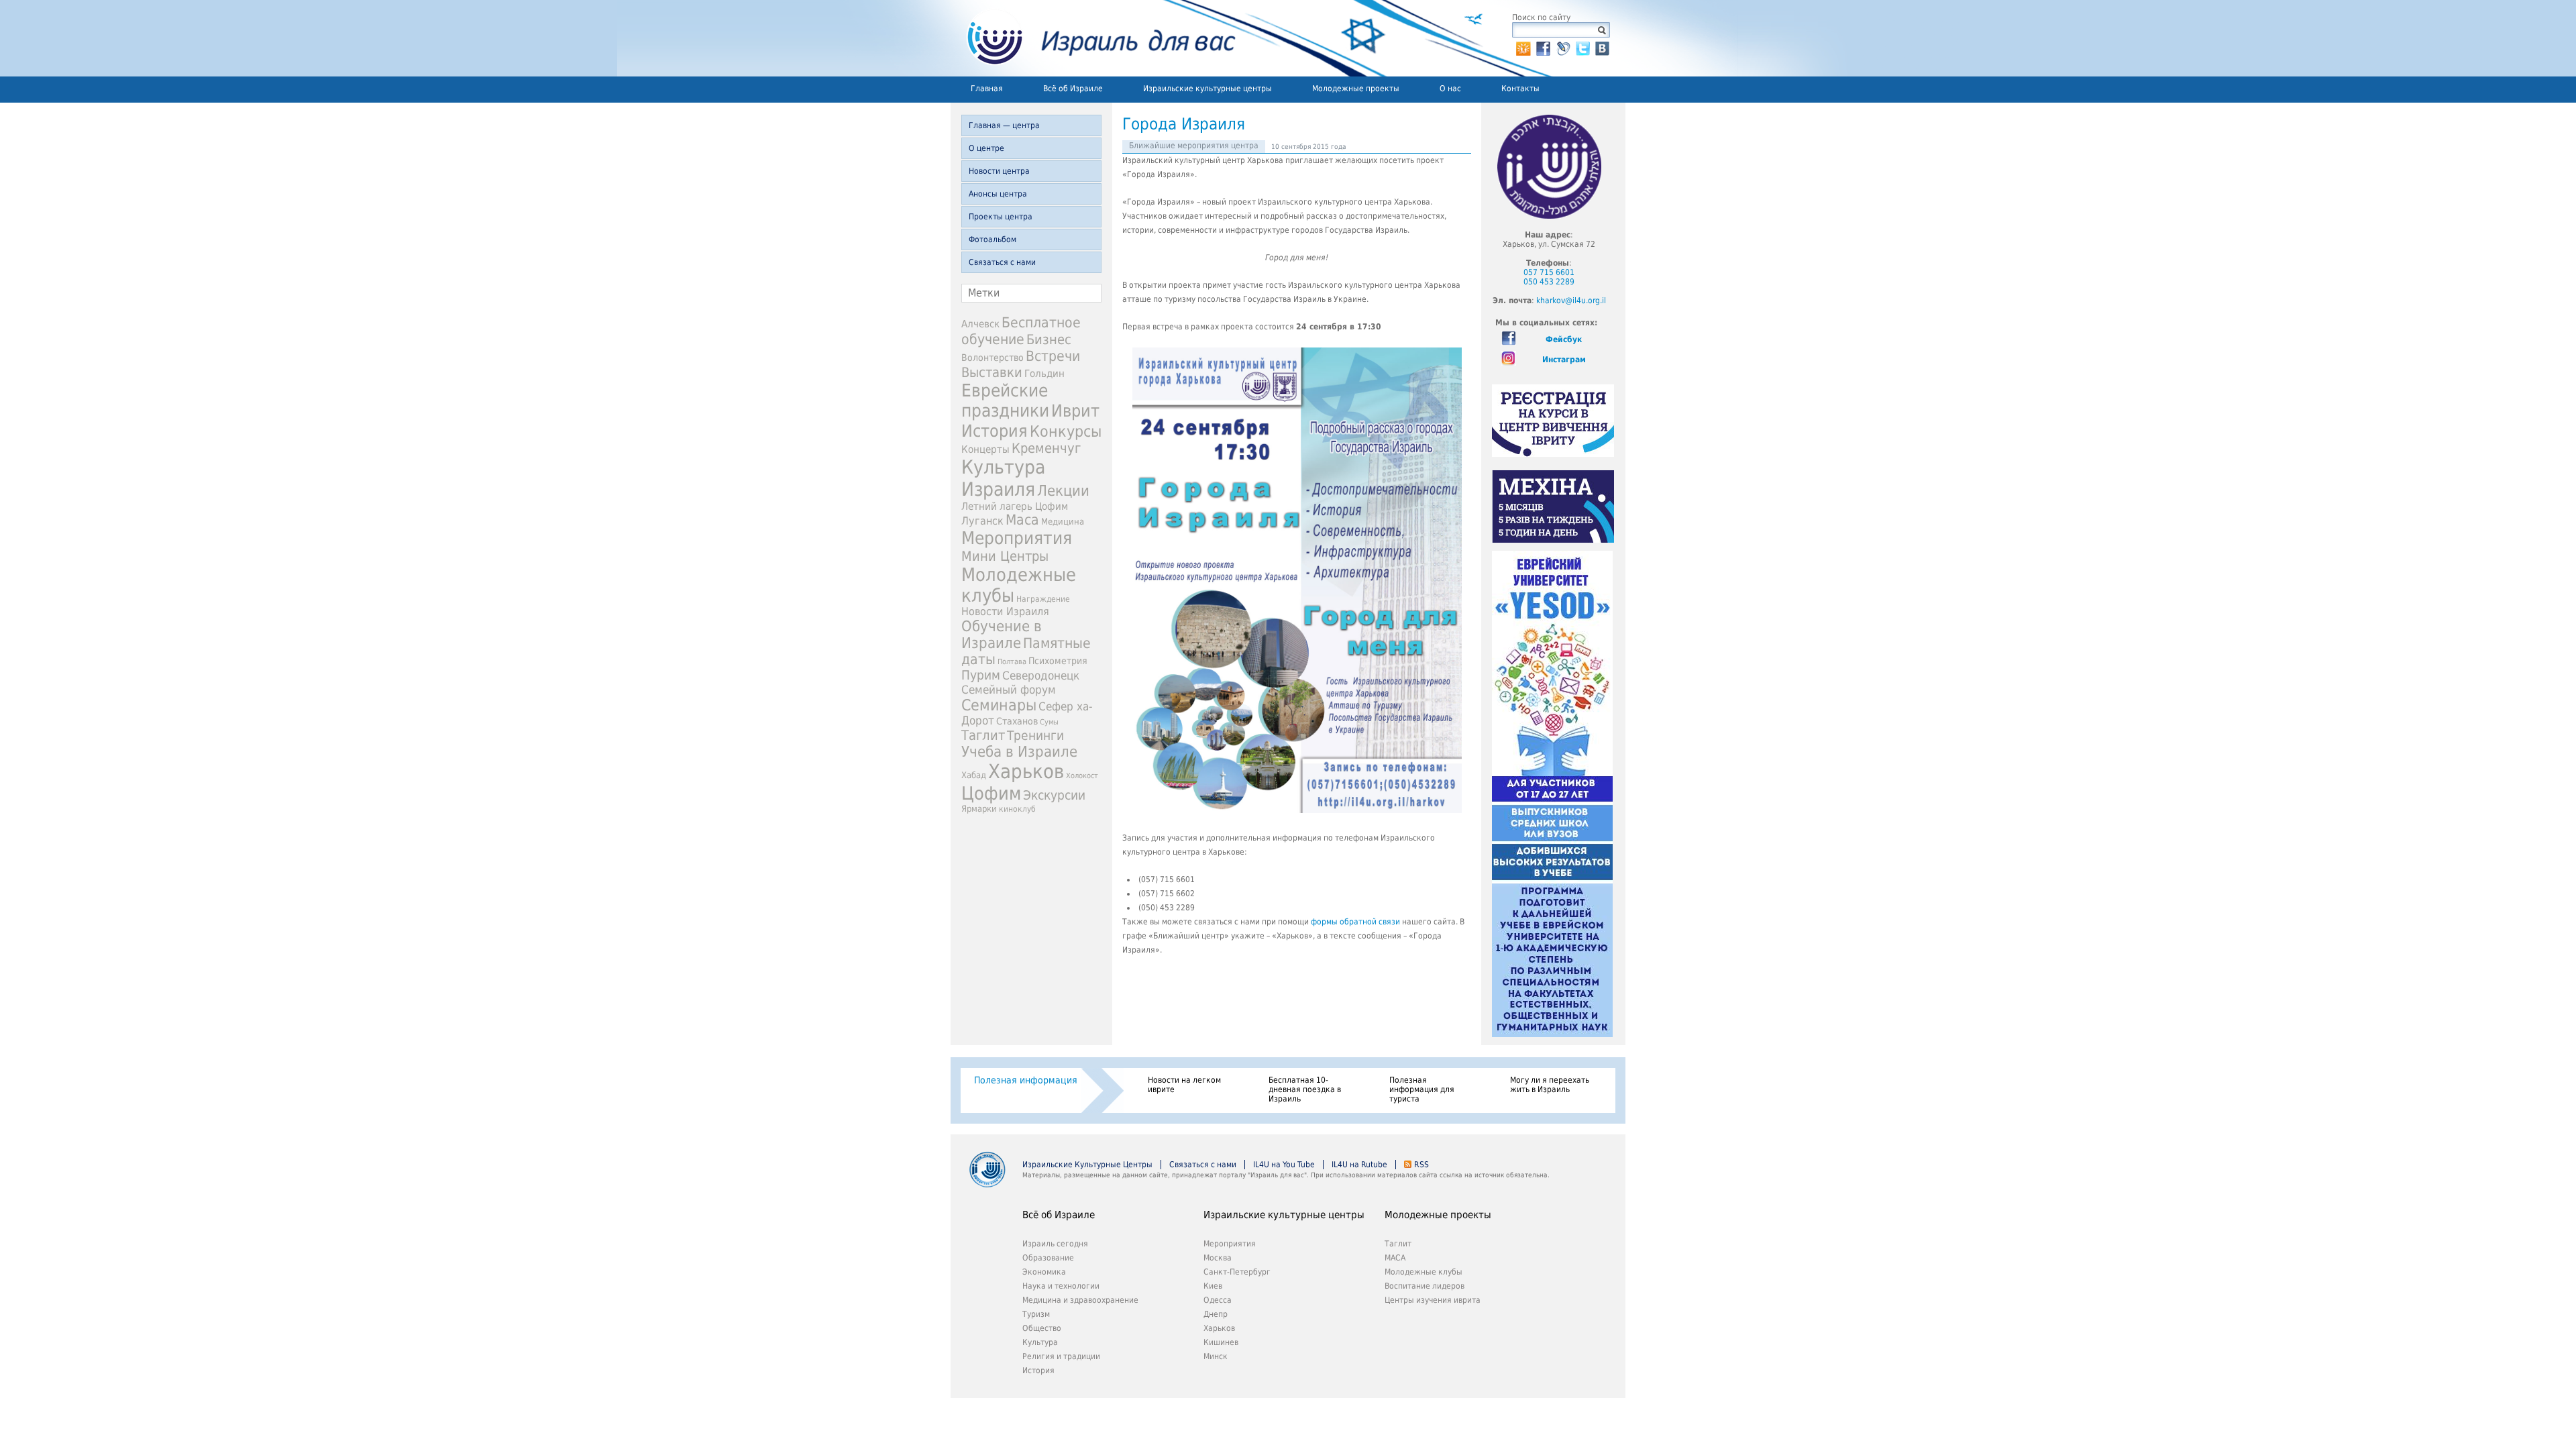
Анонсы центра (998, 194)
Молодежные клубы (1424, 1272)
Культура (1040, 1342)
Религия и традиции (1061, 1356)
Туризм (1036, 1314)
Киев (1213, 1286)
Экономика (1044, 1272)
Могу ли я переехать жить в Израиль (1550, 1085)
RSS (1421, 1165)
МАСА (1395, 1258)
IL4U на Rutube (1359, 1165)
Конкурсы (1066, 431)
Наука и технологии (1061, 1286)
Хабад (974, 775)
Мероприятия (1017, 538)
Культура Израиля (1003, 478)
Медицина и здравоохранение (1080, 1300)
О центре (986, 148)
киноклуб (1017, 809)
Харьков (1026, 771)
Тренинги (1035, 736)
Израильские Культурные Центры (1087, 1165)
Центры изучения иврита (1433, 1300)
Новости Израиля (1005, 612)
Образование (1048, 1258)
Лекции (1063, 491)
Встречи (1053, 356)
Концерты (985, 449)
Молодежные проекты (1356, 89)
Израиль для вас (1093, 38)
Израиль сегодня (1055, 1244)
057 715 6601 (1549, 272)
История (995, 431)
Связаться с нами (1002, 262)
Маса (1022, 520)
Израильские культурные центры (1207, 89)
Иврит (1075, 411)
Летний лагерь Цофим (1015, 506)
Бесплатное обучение (1021, 331)
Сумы (1049, 722)
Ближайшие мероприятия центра (1194, 146)
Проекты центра (1001, 217)
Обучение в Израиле (1002, 635)
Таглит (983, 735)
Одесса (1218, 1300)
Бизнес (1049, 339)
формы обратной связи (1355, 922)
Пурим (981, 675)
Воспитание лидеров (1425, 1286)
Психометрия (1058, 661)
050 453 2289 (1549, 282)
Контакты (1520, 89)
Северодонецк (1041, 676)
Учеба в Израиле (1019, 752)
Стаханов (1017, 721)
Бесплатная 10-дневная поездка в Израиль (1305, 1089)
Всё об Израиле (1073, 89)
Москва (1218, 1258)
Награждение (1043, 599)
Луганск (982, 521)
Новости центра (999, 171)
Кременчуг (1046, 448)
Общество (1042, 1328)
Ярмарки (979, 809)
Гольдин (1044, 373)
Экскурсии (1054, 795)
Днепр (1216, 1314)
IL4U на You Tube (1284, 1165)
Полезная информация (1026, 1080)
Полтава (1012, 662)
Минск (1216, 1356)
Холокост (1082, 776)
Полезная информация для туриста (1422, 1089)
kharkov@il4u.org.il (1571, 301)
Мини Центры (1005, 556)
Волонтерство (992, 358)
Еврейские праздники (1005, 400)
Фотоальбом (992, 239)
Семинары (999, 705)
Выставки (992, 372)
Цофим (991, 793)
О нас (1450, 89)
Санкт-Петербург (1237, 1272)
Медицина (1063, 522)
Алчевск (980, 324)
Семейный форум (1009, 690)
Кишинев (1221, 1342)
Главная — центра (1004, 125)
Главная (987, 89)
